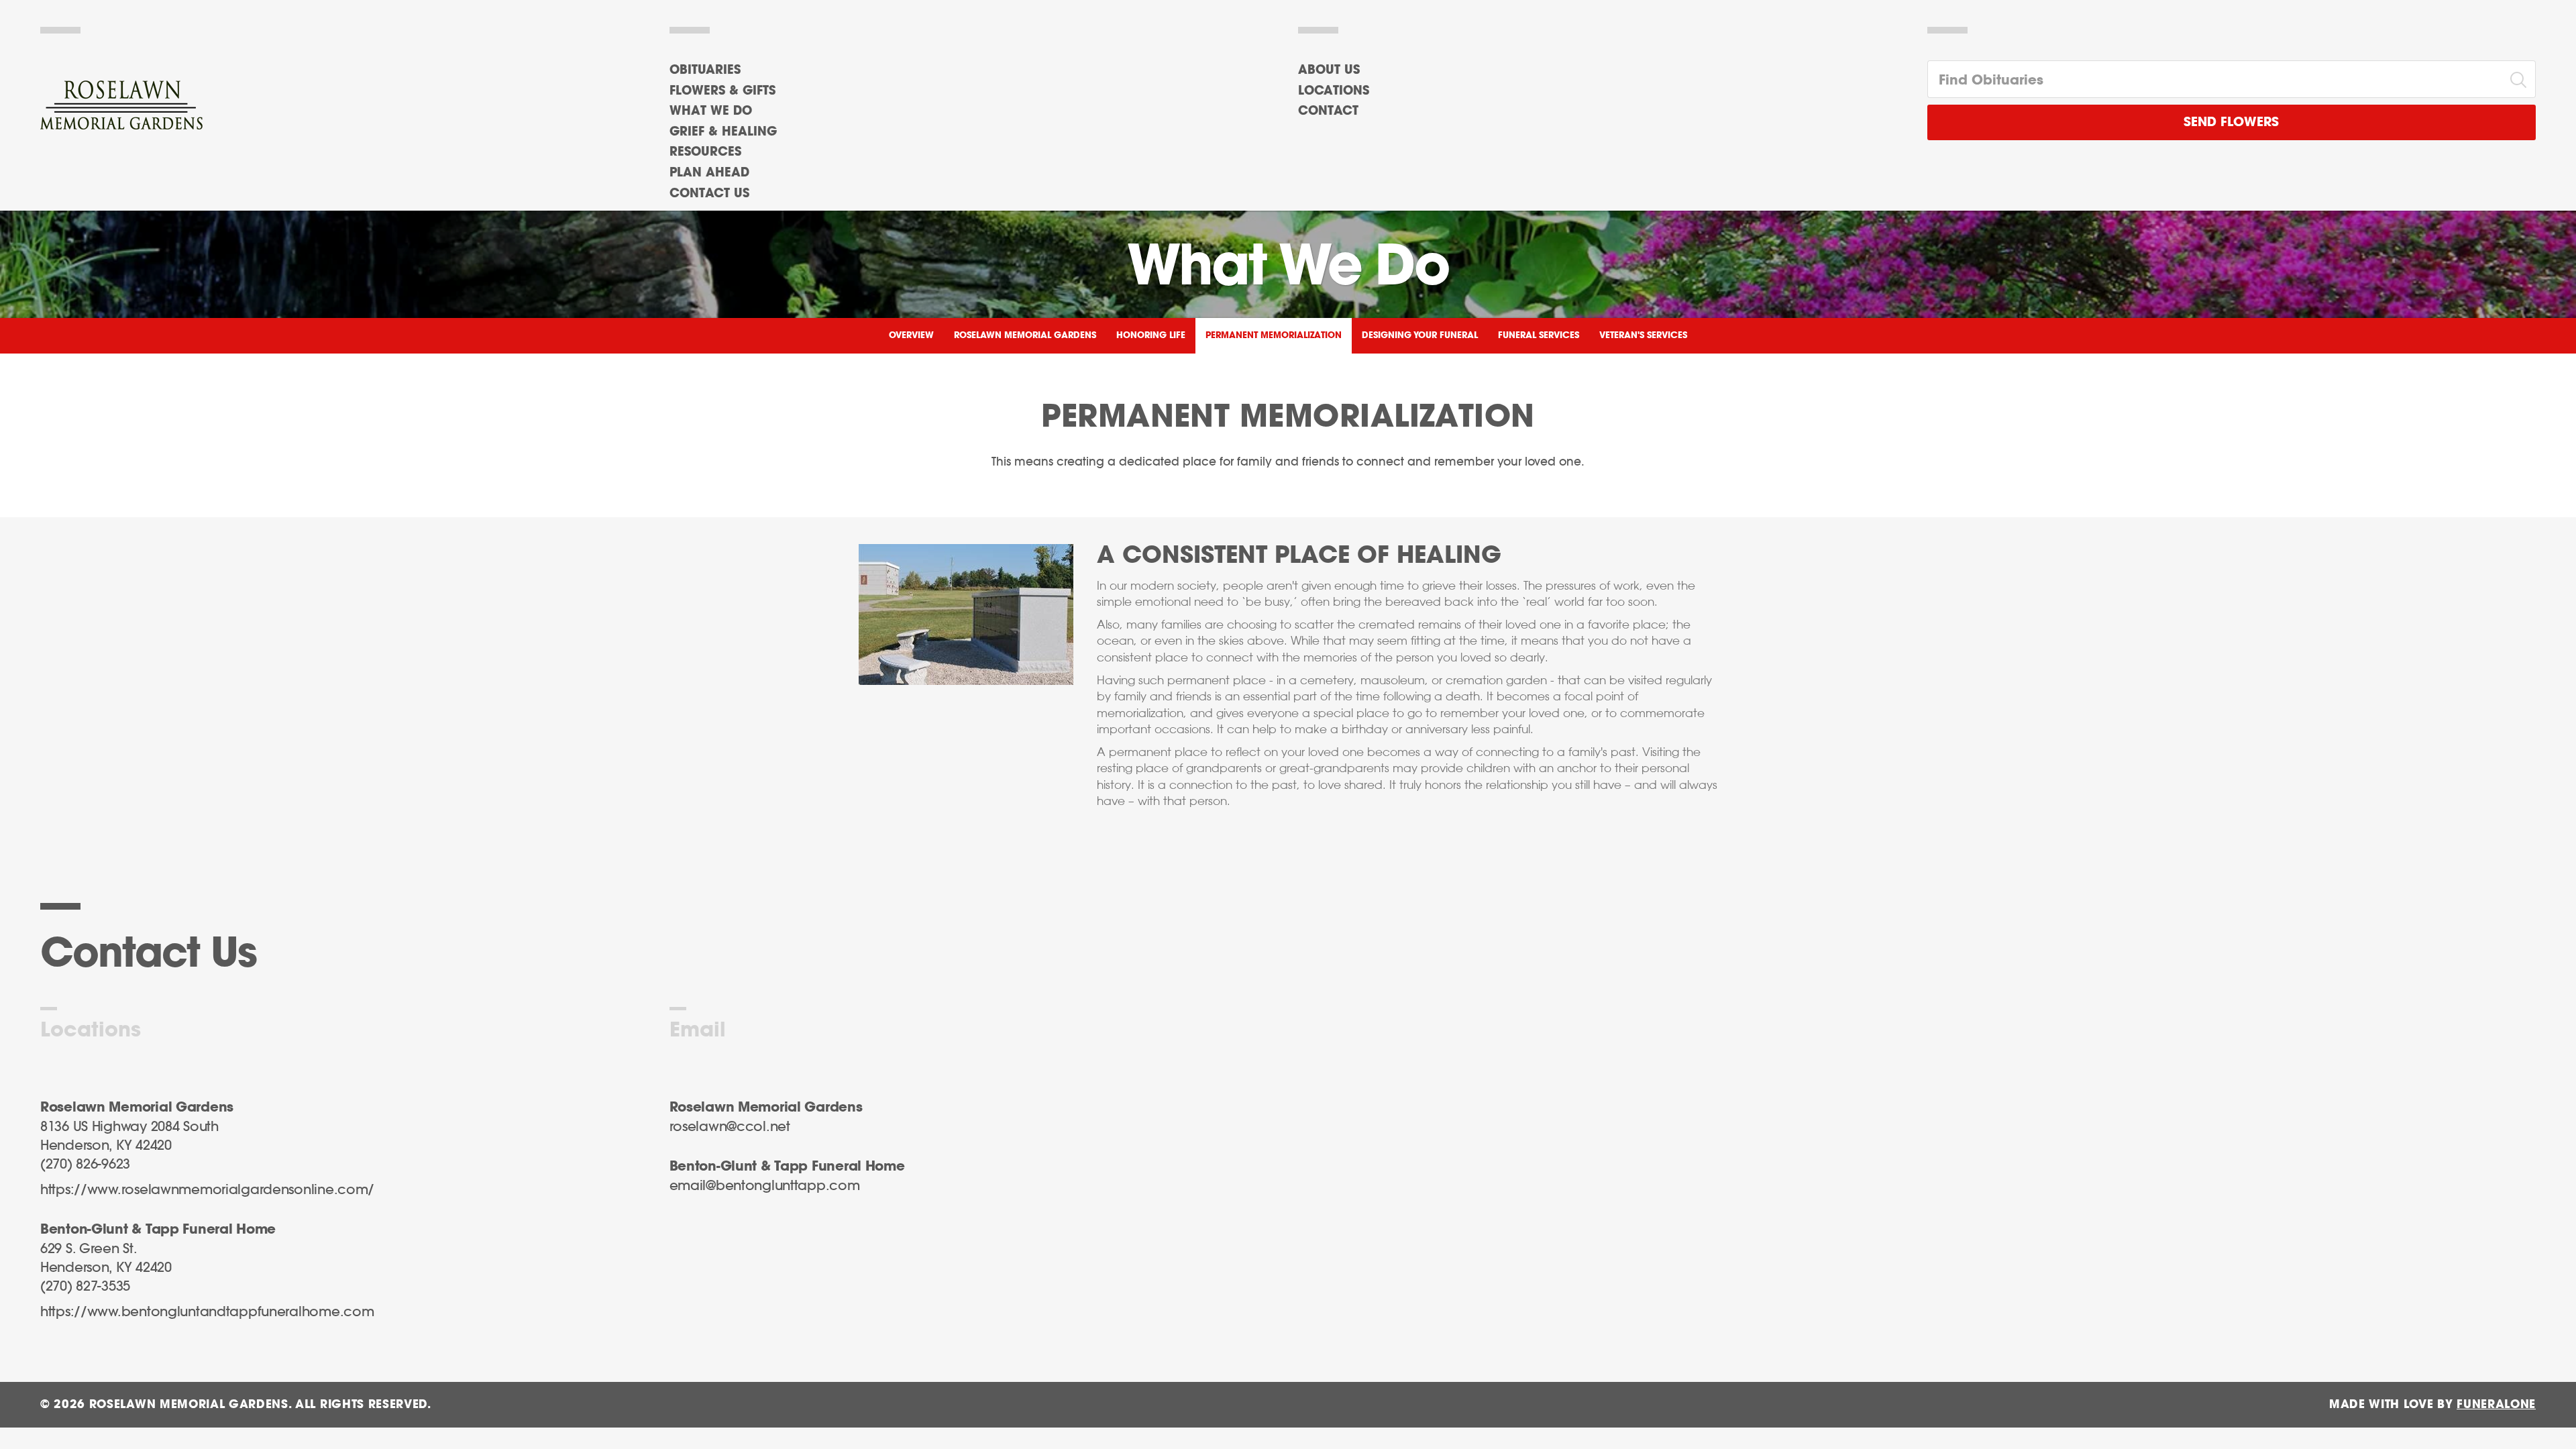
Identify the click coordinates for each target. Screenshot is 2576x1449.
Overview (911, 336)
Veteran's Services (1643, 336)
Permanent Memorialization (1274, 336)
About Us (1329, 70)
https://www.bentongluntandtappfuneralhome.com (207, 1312)
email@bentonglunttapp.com (765, 1186)
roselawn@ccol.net (730, 1127)
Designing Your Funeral (1420, 336)
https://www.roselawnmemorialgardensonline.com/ (207, 1190)
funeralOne (2496, 1404)
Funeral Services (1539, 336)
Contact (1328, 111)
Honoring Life (1151, 336)
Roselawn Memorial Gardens (1025, 336)
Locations (1334, 91)
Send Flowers (2231, 122)
